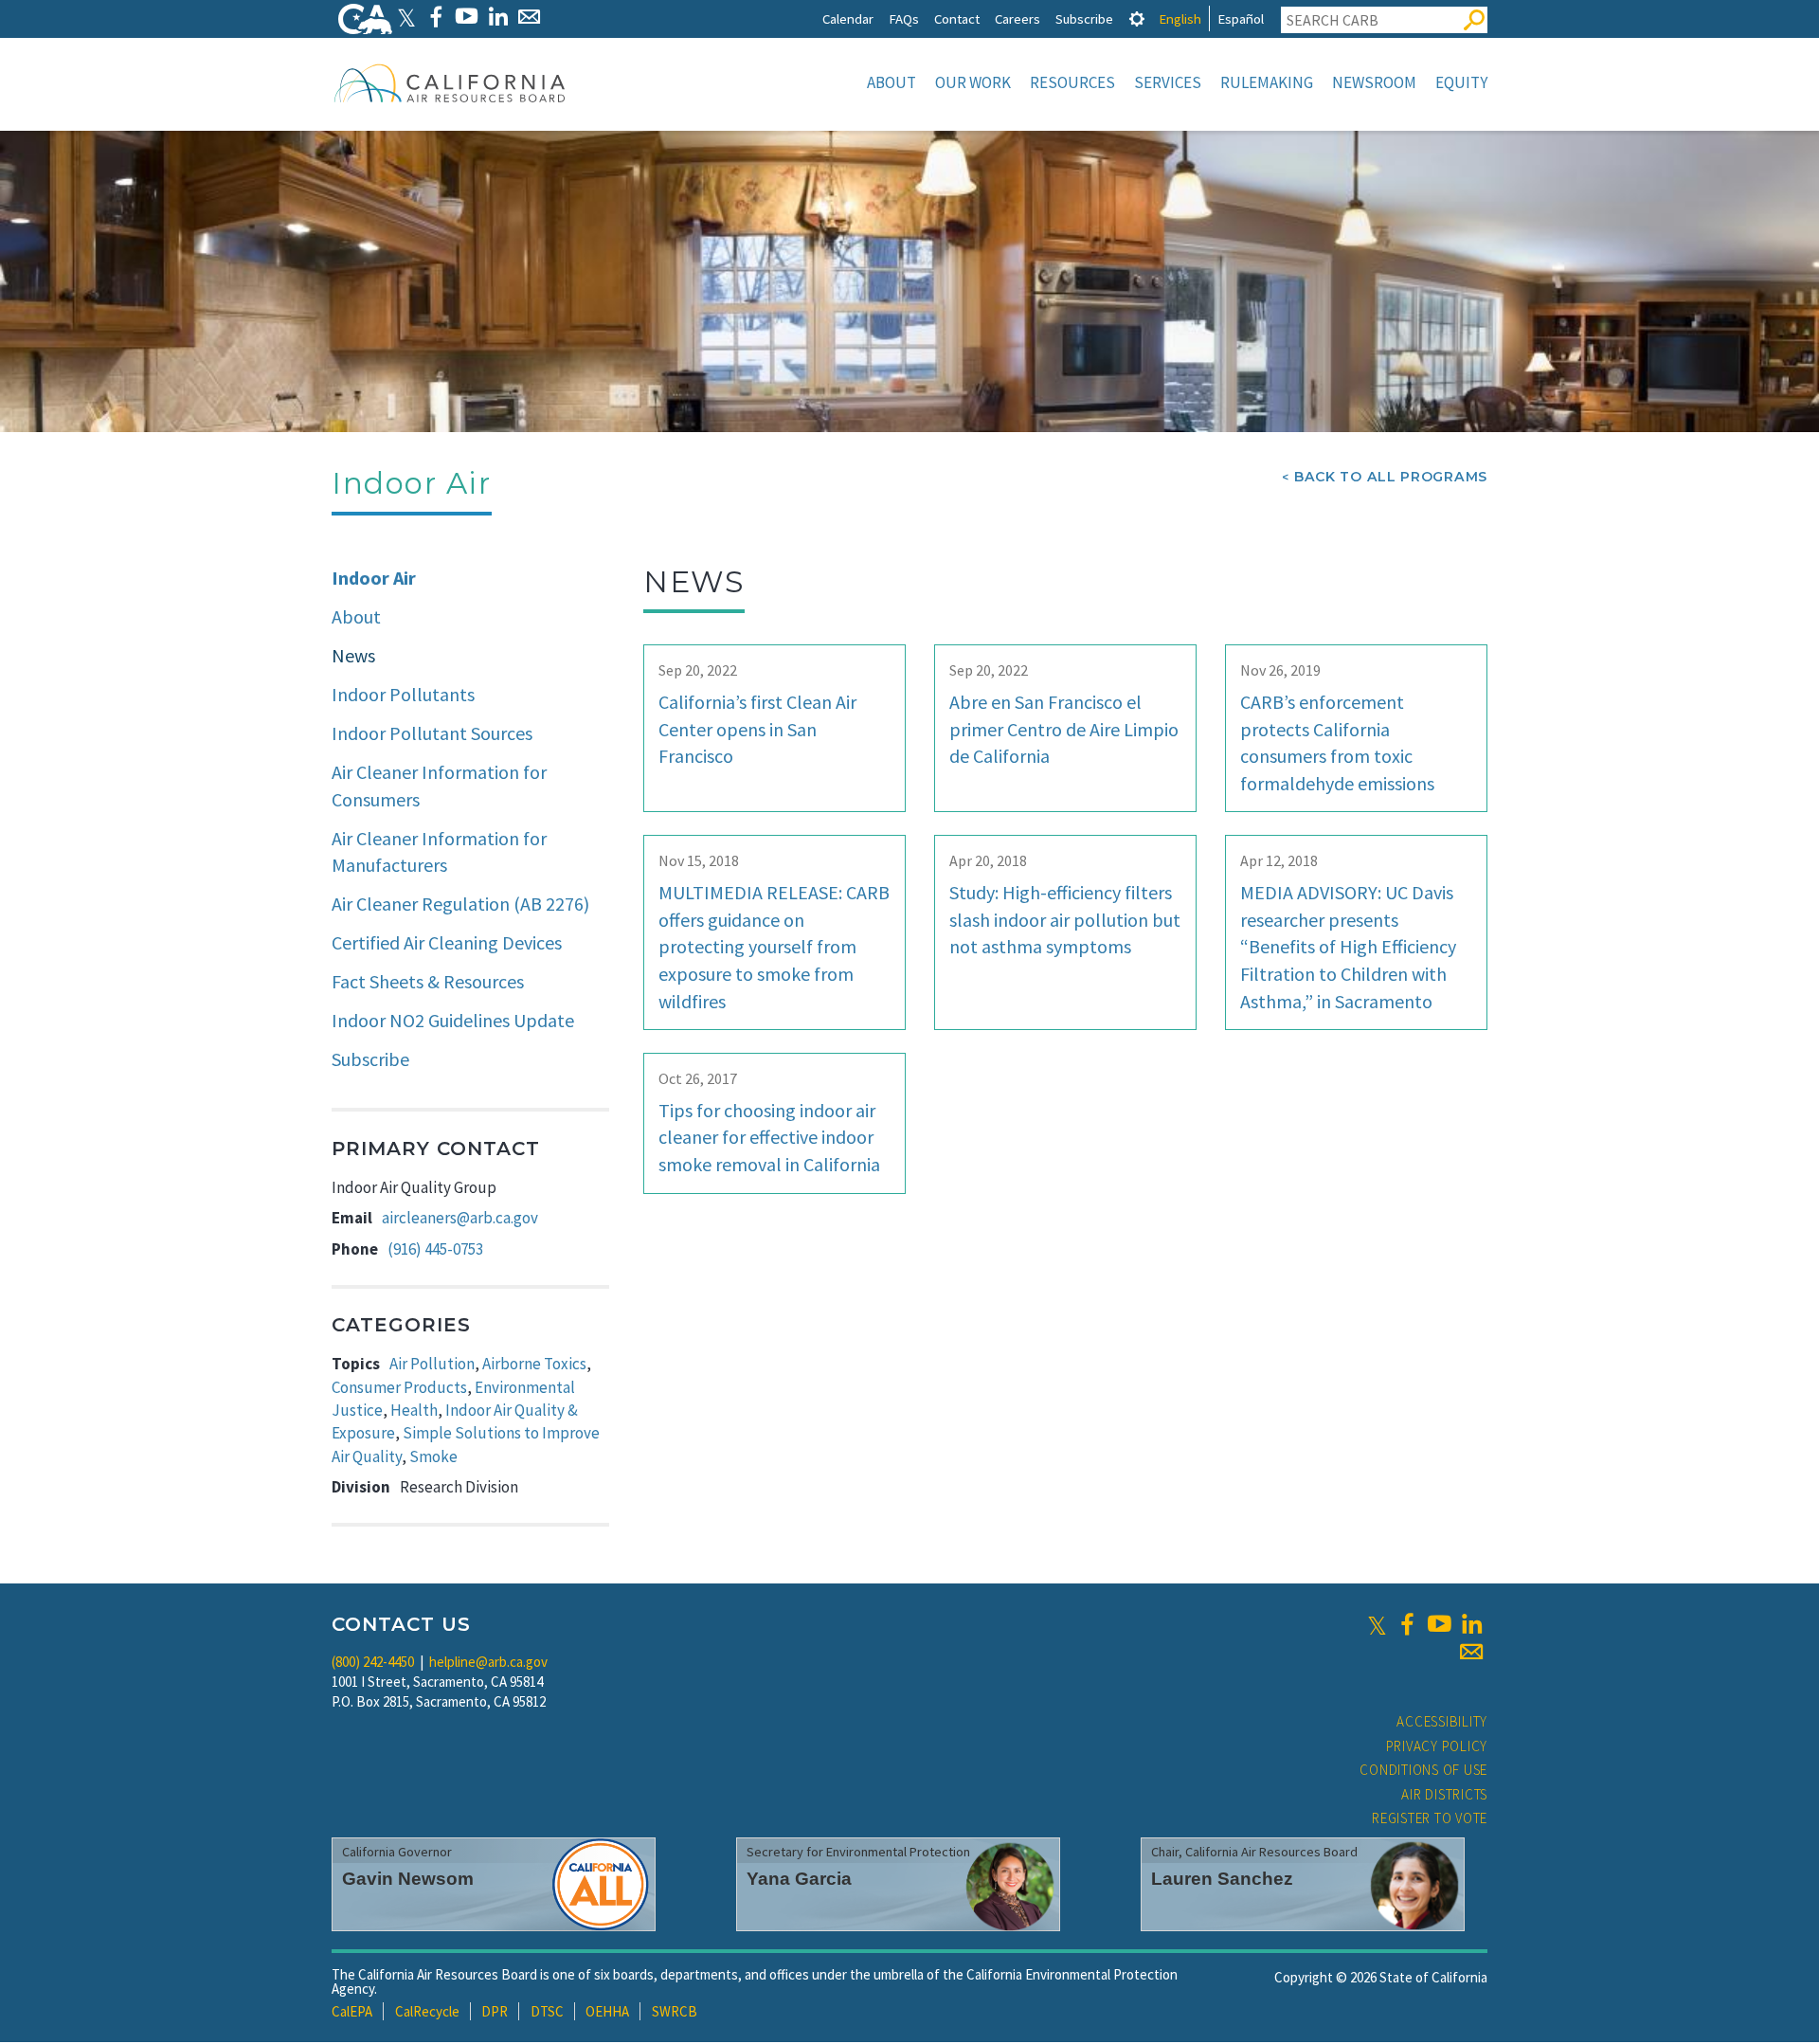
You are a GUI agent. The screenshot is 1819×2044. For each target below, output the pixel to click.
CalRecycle (427, 2011)
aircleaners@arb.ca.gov (460, 1218)
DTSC (547, 2011)
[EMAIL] (529, 17)
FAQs (904, 18)
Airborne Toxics (534, 1364)
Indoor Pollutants (403, 694)
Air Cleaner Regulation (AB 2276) (460, 904)
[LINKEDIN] (498, 17)
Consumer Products (399, 1387)
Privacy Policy (1437, 1746)
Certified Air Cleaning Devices (447, 942)
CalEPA (352, 2011)
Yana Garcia (799, 1879)
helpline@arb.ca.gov (488, 1662)
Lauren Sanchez (1222, 1879)
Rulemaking (1267, 82)
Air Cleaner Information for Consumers (439, 786)
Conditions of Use (1423, 1770)
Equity (1461, 82)
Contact (957, 18)
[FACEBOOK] (435, 17)
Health (414, 1410)
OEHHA (607, 2011)
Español (1241, 18)
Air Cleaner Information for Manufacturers (439, 852)
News (353, 655)
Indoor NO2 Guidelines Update (453, 1020)
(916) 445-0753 (435, 1249)
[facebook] (1407, 1624)
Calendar (848, 18)
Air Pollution (432, 1364)
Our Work (973, 82)
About (891, 82)
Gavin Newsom (408, 1879)
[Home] (450, 82)
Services (1168, 82)
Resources (1072, 82)
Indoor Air (374, 578)
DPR (495, 2011)
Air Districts (1444, 1794)
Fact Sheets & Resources (428, 981)
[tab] (1137, 18)
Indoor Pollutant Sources (432, 733)
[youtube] (1439, 1624)
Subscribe (1084, 18)
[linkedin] (1471, 1624)
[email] (1471, 1652)
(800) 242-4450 (373, 1662)
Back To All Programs (1391, 477)
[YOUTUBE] (467, 17)
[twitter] (1377, 1624)
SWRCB (675, 2011)
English (1180, 18)
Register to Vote (1430, 1818)
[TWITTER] (406, 17)
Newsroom (1374, 82)
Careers (1018, 18)
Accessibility (1442, 1721)
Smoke (433, 1456)
